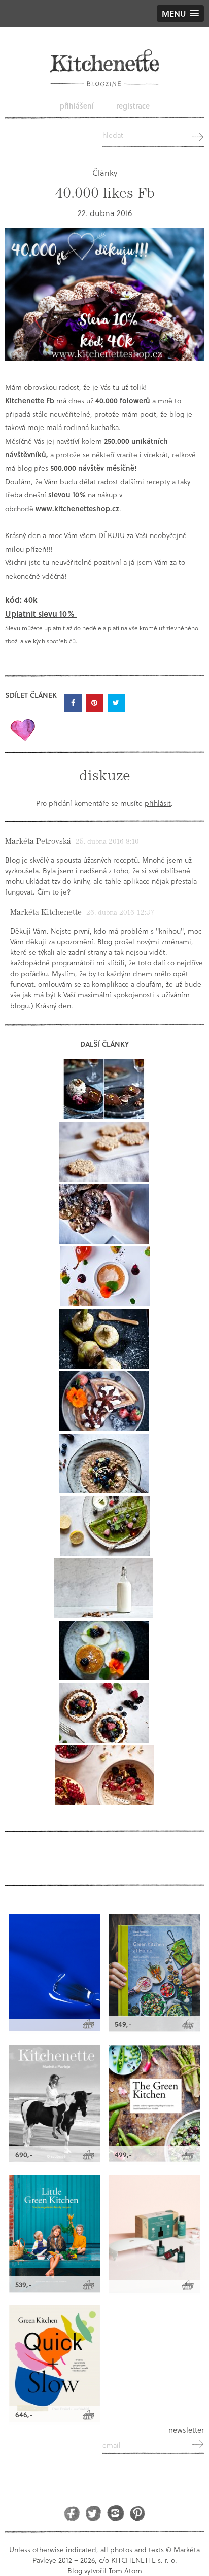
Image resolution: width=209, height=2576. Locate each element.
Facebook (72, 2513)
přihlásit (158, 803)
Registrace (133, 106)
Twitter (94, 2513)
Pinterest (137, 2513)
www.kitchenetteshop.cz (77, 508)
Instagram (115, 2513)
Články (105, 173)
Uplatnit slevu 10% (41, 613)
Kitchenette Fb (30, 400)
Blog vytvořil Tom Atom (105, 2571)
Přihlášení (77, 106)
